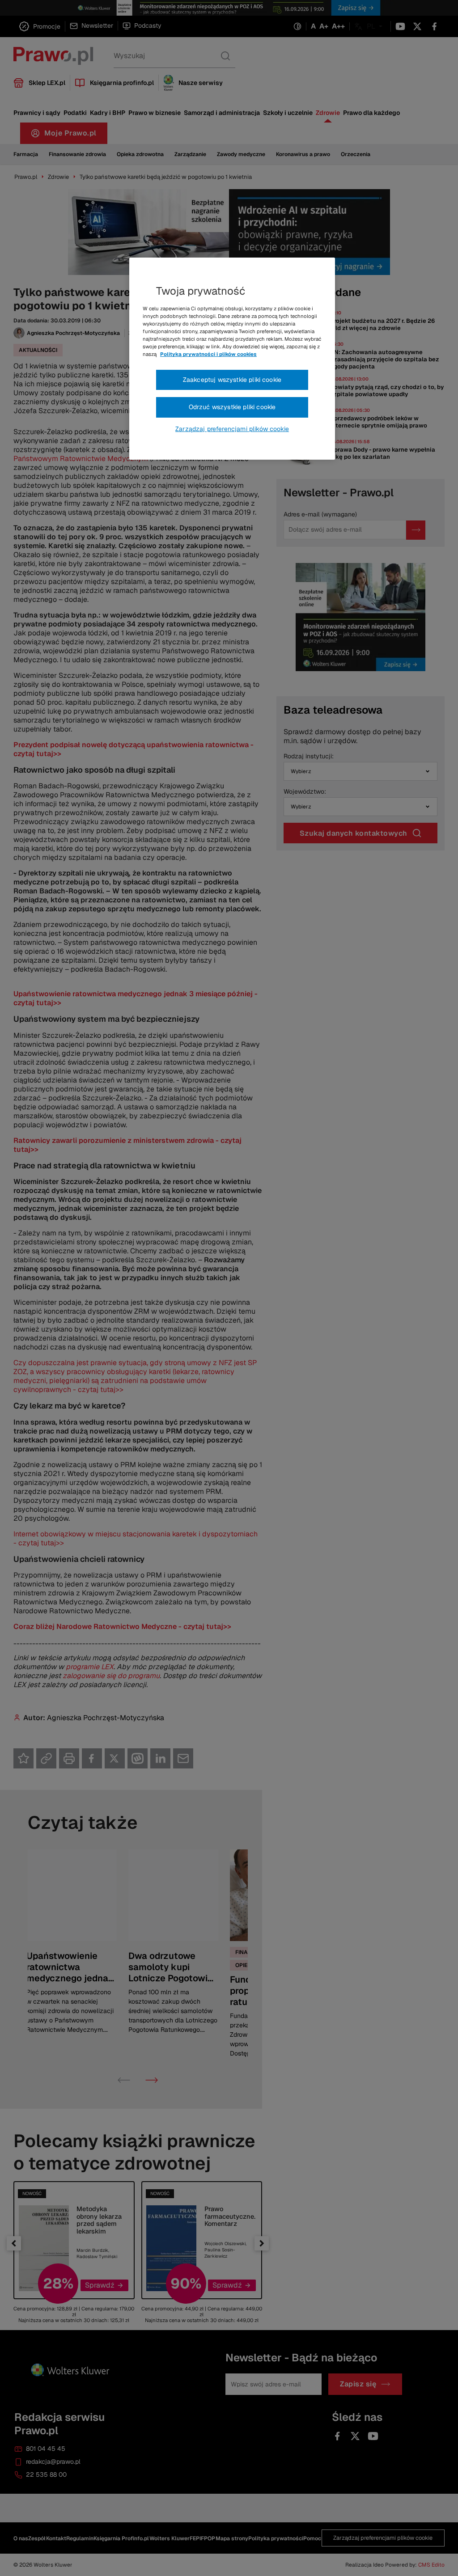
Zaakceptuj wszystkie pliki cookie (232, 380)
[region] (232, 359)
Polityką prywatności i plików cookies (208, 354)
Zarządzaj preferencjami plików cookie (232, 429)
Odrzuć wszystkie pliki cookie (232, 407)
